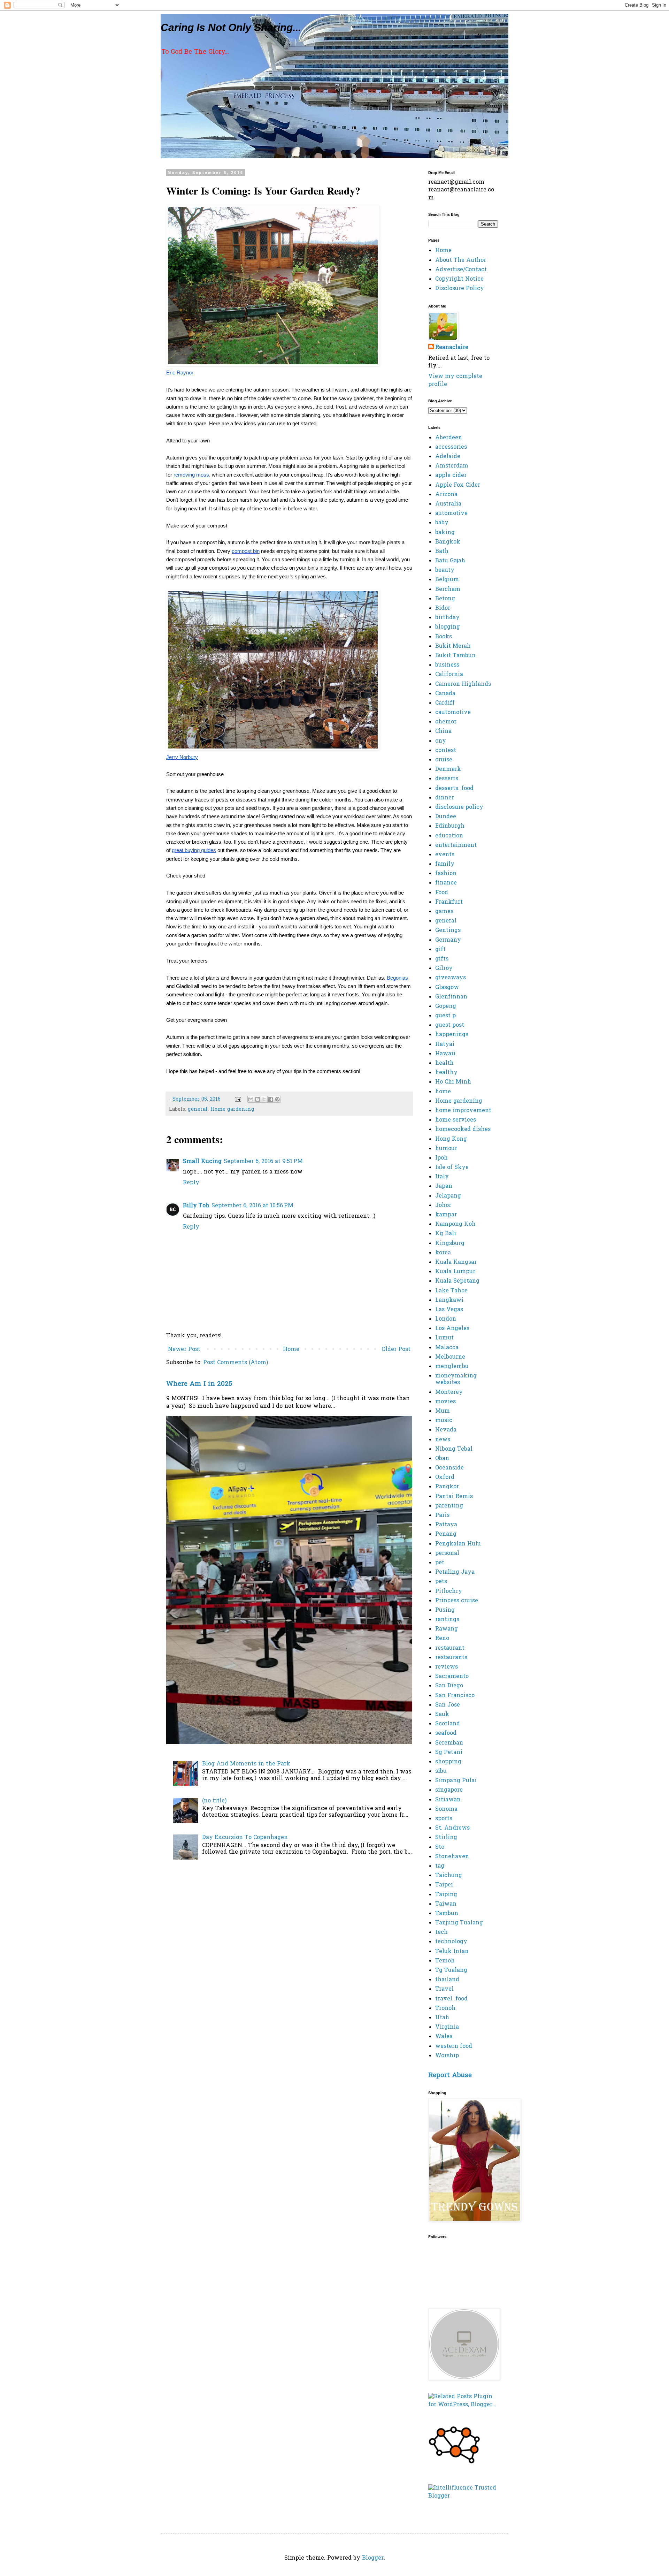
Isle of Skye (452, 1168)
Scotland (448, 1724)
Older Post (396, 1350)
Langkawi (449, 1300)
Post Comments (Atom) (236, 1363)
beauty (445, 570)
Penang (446, 1534)
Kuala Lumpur (455, 1272)
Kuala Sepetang (457, 1281)
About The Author (461, 260)
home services (456, 1120)
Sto (440, 1847)
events (445, 855)
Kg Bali (446, 1234)
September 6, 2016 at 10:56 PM (252, 1206)
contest (446, 751)
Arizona (446, 495)
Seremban (449, 1743)
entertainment (456, 845)
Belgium (447, 580)
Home (291, 1350)
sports (444, 1819)
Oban (442, 1459)
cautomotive (453, 713)
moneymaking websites (456, 1379)
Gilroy (444, 968)
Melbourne (450, 1357)
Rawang (447, 1629)
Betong (445, 599)
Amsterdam (452, 466)
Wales (444, 2037)
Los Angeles (452, 1329)
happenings (452, 1035)
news (443, 1440)
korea (443, 1253)
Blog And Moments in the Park (246, 1764)
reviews (447, 1667)
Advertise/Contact (461, 270)
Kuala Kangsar (456, 1262)
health (444, 1063)
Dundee (446, 817)
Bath (442, 552)
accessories (451, 447)
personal (447, 1553)
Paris (442, 1515)
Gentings (448, 930)
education (449, 836)
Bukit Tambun (455, 656)
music (444, 1421)
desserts (447, 779)
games (444, 912)
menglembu (452, 1367)
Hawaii (445, 1054)
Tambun (447, 1914)
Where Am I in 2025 (199, 1384)
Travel (444, 1989)
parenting (449, 1506)
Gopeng (446, 1006)
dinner (445, 798)
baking (445, 533)
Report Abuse (450, 2076)
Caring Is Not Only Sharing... (231, 27)
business (447, 665)
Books (444, 637)
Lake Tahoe (451, 1291)
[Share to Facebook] (271, 1099)
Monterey (449, 1392)
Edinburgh (450, 826)
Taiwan (446, 1904)
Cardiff (445, 703)
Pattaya (446, 1525)
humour (446, 1149)
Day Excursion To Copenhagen (245, 1838)
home (443, 1092)
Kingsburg (450, 1244)
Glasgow (447, 988)
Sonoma (446, 1809)
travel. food (451, 1999)
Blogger (373, 2558)
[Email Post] (238, 1099)
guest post (450, 1025)
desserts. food (454, 789)
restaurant (450, 1648)
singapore (449, 1790)
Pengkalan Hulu (458, 1544)
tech (441, 1932)
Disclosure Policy (460, 289)
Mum (443, 1411)
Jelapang (448, 1196)
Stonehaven (452, 1857)
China (443, 731)
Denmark (448, 769)
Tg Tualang (451, 1970)
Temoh (445, 1961)
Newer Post (184, 1350)
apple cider (451, 476)
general (198, 1110)
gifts (442, 959)
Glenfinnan (451, 997)
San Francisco (455, 1696)
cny (441, 741)
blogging (448, 627)
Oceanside (449, 1468)
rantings (447, 1620)
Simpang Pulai (456, 1781)
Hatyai (445, 1044)
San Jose (448, 1705)
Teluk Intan (452, 1952)
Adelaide (448, 457)
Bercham (448, 590)
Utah (442, 2018)
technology (451, 1942)
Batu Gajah (450, 561)
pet (440, 1563)
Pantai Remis (454, 1497)
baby (442, 523)
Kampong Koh (455, 1224)
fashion (446, 874)
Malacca (447, 1348)
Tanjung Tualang (459, 1923)
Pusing (445, 1610)
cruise (444, 760)
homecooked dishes (463, 1130)
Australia (448, 504)
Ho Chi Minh (453, 1082)
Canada (445, 694)
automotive (451, 514)
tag (440, 1866)
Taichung (449, 1876)
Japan (444, 1186)
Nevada (446, 1430)
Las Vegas (449, 1310)
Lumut (444, 1338)
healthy (446, 1073)
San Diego (449, 1686)
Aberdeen (449, 438)
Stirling (446, 1838)
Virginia (447, 2027)
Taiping (446, 1895)
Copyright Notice (459, 279)
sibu (441, 1771)
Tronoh (445, 2008)
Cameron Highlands (463, 684)
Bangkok (448, 542)
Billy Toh (196, 1206)
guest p (445, 1016)
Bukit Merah (453, 646)
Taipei (444, 1885)
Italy (442, 1177)
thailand (447, 1980)
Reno (442, 1639)
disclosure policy (459, 807)
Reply (191, 1183)
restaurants (451, 1658)
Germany (448, 940)
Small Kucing (202, 1162)
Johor (443, 1206)
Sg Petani (449, 1753)
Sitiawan (448, 1800)
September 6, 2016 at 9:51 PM (263, 1162)
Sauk (442, 1715)
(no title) (214, 1801)
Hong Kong (451, 1139)
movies (445, 1402)
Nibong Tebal (454, 1449)
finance (446, 883)
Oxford (445, 1477)
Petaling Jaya (455, 1572)
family (445, 864)
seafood (446, 1733)
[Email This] (251, 1099)
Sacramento (452, 1677)
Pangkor (447, 1487)
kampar (446, 1215)
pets (441, 1582)
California (449, 675)
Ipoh (441, 1158)
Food (442, 893)
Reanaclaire (452, 348)
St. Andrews (452, 1828)
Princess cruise (457, 1601)
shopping (448, 1762)
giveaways (451, 978)
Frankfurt (449, 902)
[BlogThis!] (257, 1099)
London (446, 1319)
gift (440, 950)
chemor (446, 722)
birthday (447, 618)
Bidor (443, 608)
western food (454, 2046)
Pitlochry (449, 1591)
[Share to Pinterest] (277, 1099)
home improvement (463, 1111)
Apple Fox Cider (458, 485)
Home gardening (232, 1110)
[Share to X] (264, 1099)
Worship (447, 2056)
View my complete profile (455, 380)
